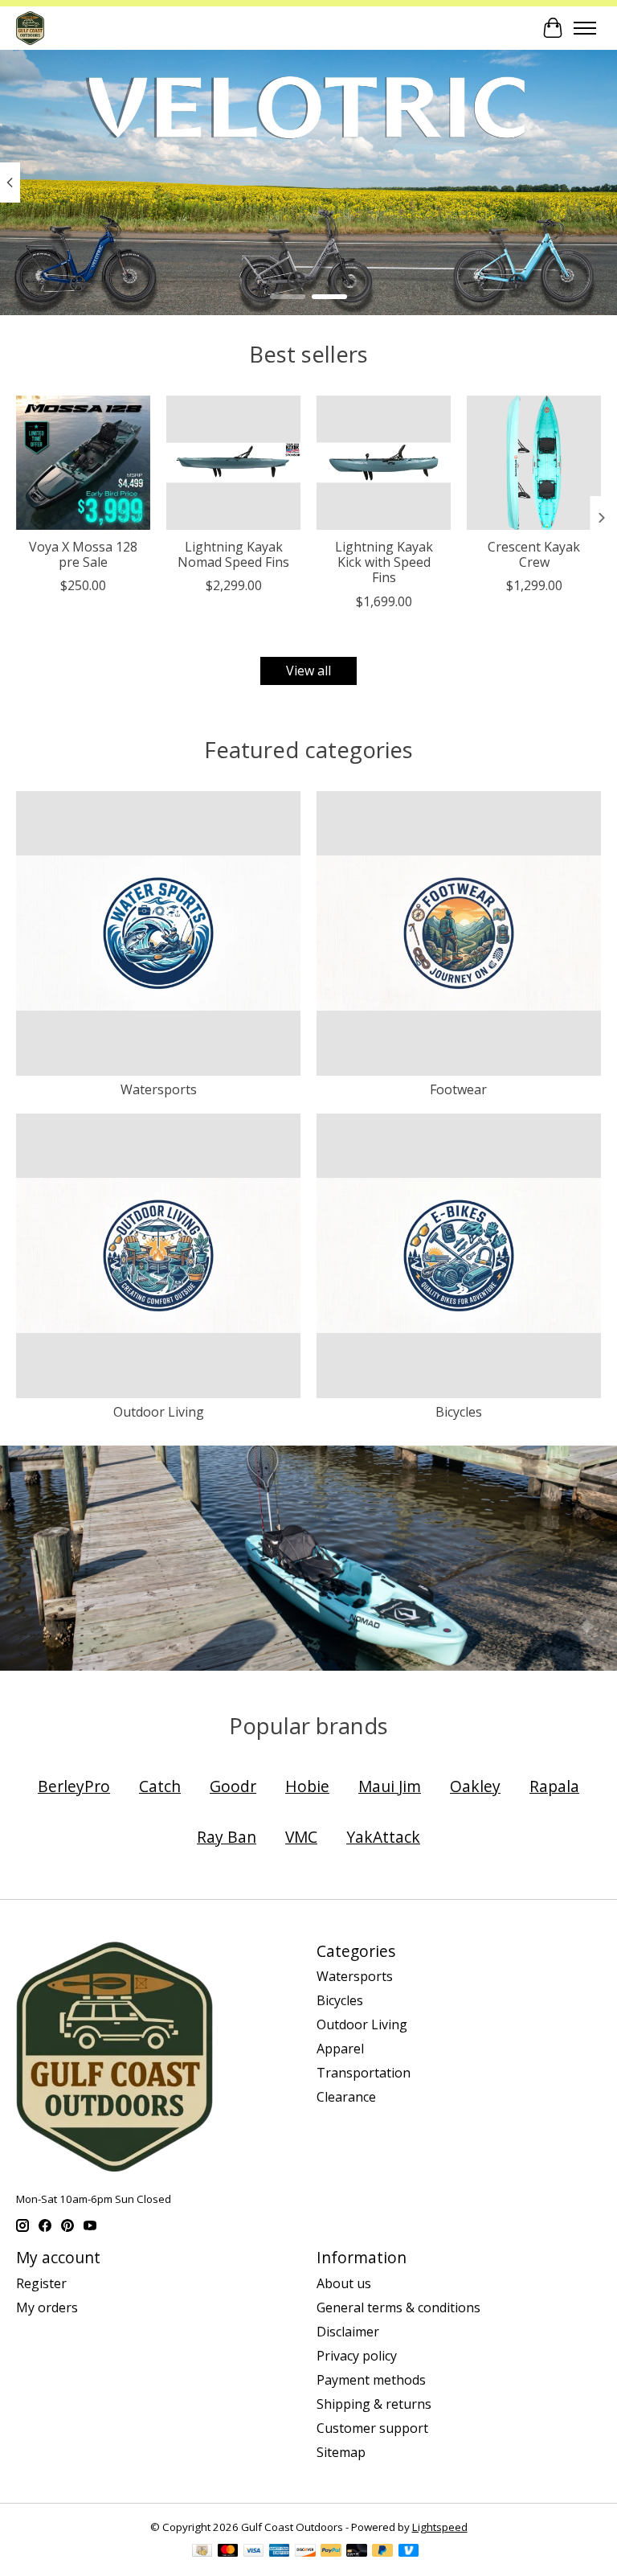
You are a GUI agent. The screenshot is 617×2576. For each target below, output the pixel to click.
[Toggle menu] (585, 28)
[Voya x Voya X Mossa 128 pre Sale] (83, 463)
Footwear (458, 1089)
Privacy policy (357, 2356)
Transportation (364, 2073)
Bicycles (459, 1412)
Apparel (340, 2049)
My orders (47, 2307)
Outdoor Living (159, 1412)
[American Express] (280, 2552)
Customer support (372, 2428)
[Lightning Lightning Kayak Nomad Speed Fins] (233, 463)
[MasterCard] (228, 2552)
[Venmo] (409, 2552)
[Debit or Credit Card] (357, 2552)
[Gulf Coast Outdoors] (30, 28)
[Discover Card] (305, 2552)
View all (308, 671)
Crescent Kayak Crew (534, 554)
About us (344, 2283)
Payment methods (371, 2380)
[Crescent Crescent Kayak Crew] (534, 463)
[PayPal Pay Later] (382, 2552)
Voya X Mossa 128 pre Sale (83, 554)
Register (41, 2283)
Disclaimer (348, 2332)
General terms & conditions (398, 2307)
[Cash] (202, 2552)
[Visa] (254, 2552)
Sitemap (341, 2452)
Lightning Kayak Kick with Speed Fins (384, 562)
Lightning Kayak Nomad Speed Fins (233, 554)
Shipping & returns (374, 2404)
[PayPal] (331, 2552)
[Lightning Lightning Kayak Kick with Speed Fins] (384, 463)
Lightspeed (440, 2527)
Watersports (159, 1089)
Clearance (346, 2097)
